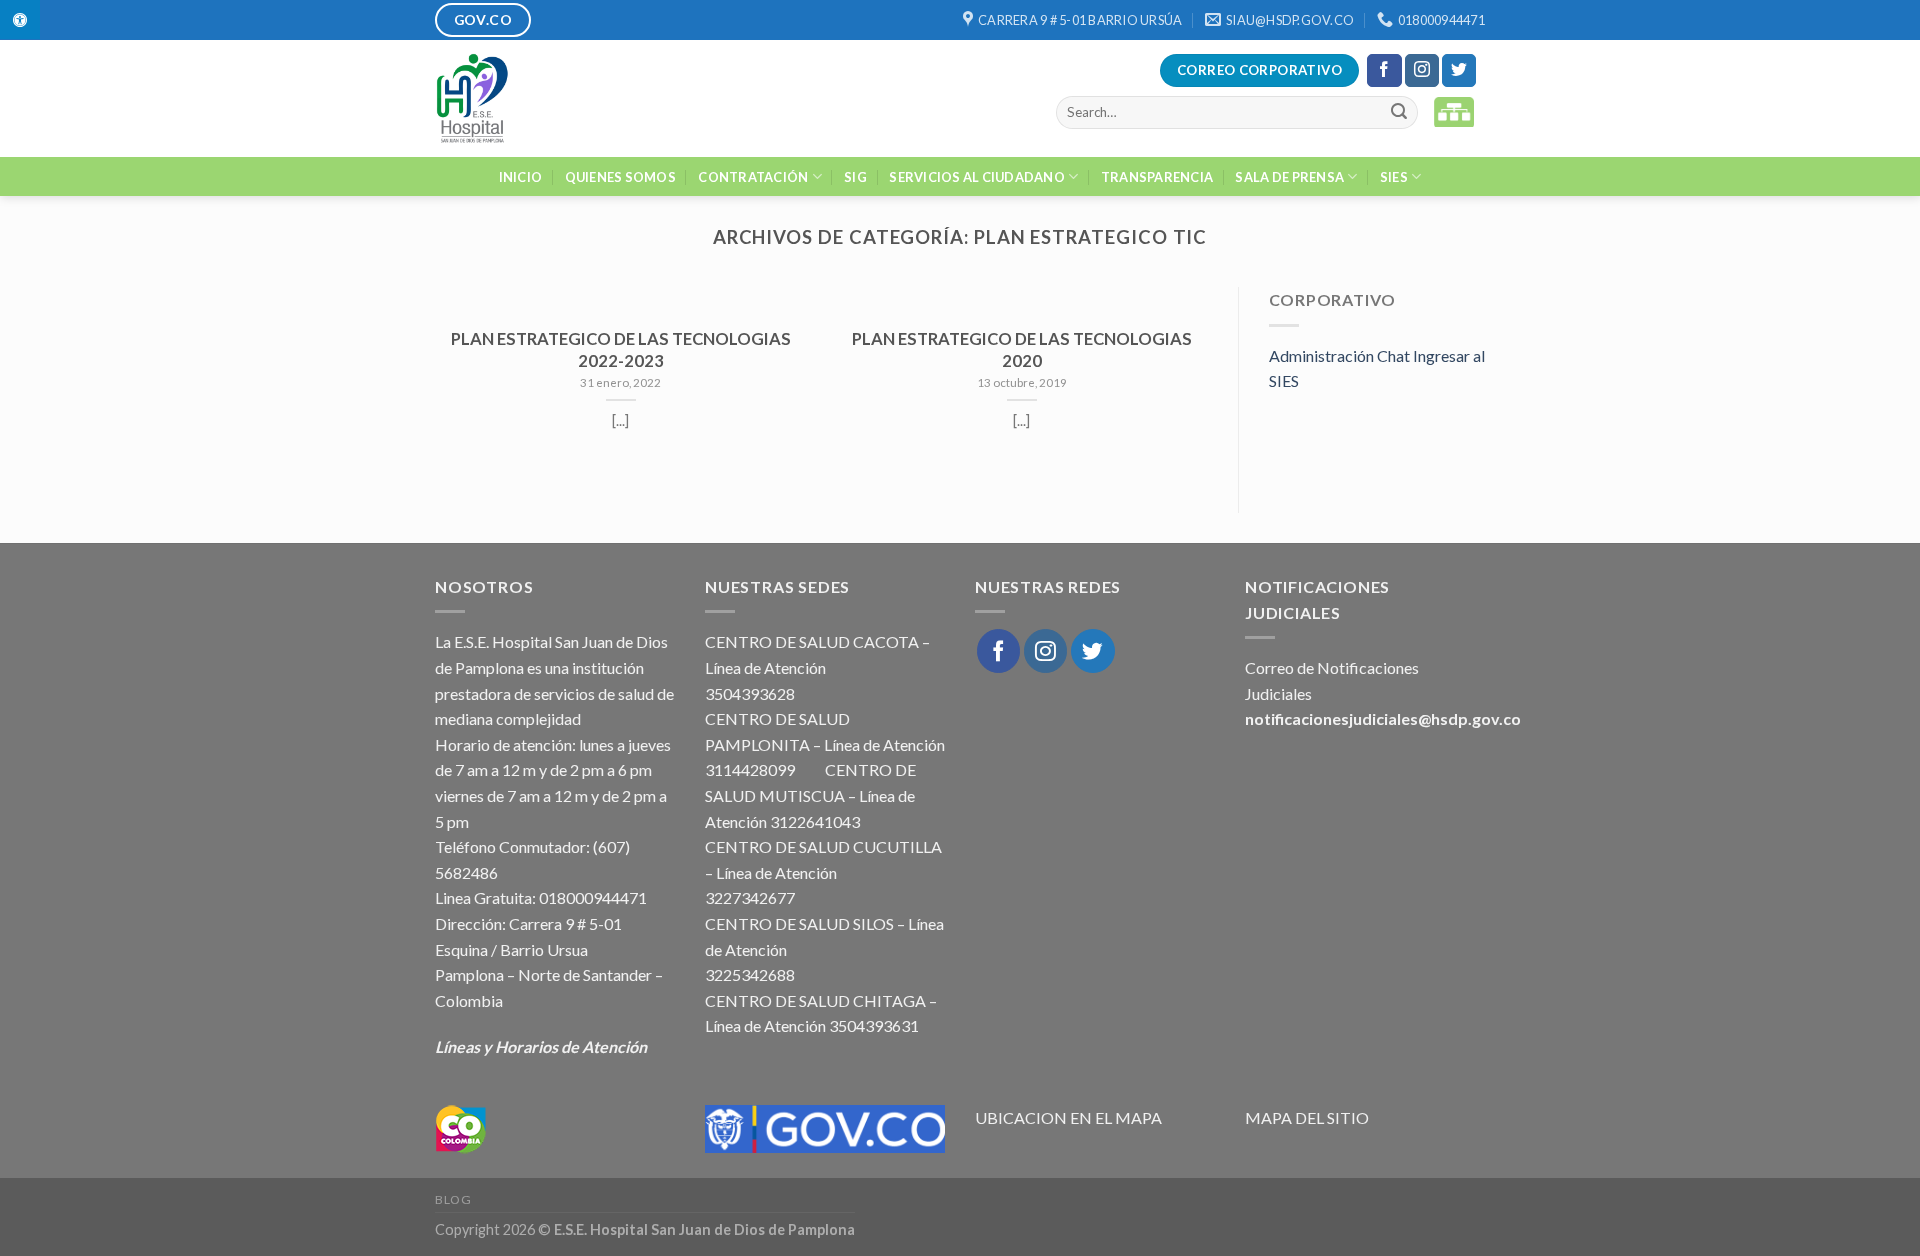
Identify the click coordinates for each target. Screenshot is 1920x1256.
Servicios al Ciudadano (977, 177)
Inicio (521, 177)
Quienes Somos (620, 177)
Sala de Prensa (1289, 177)
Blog (453, 1199)
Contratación (753, 177)
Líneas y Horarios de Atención (541, 1046)
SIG (855, 177)
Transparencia (1157, 177)
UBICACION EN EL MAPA (1068, 1117)
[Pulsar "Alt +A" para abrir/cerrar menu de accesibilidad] (20, 19)
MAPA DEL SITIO (1307, 1117)
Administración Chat (1339, 355)
